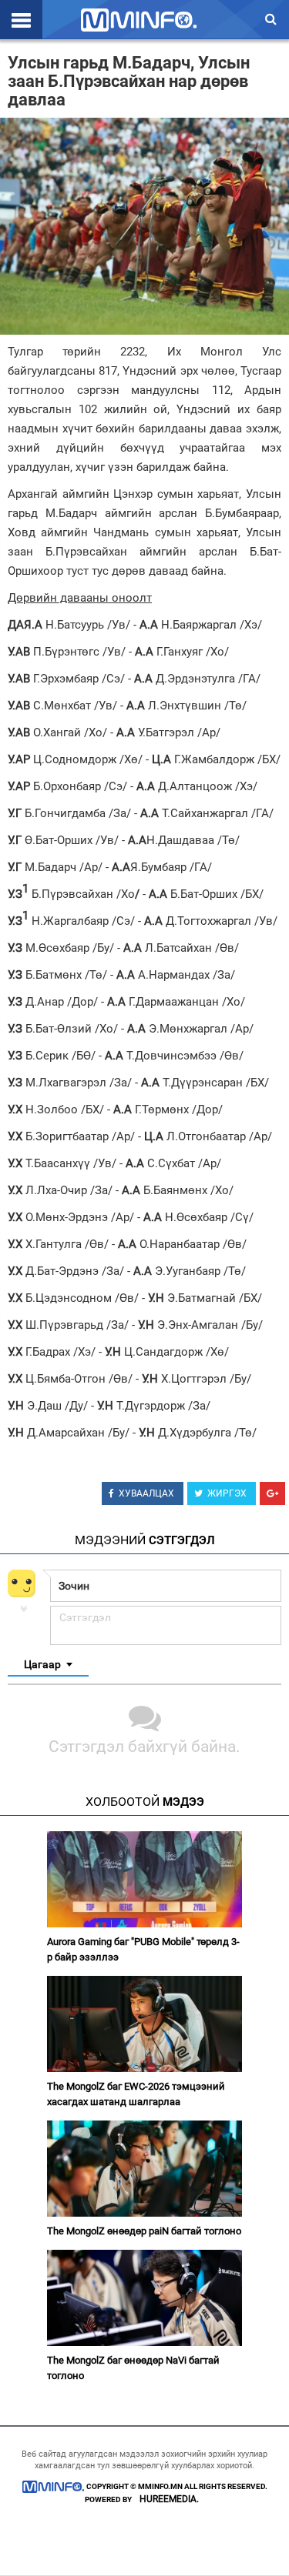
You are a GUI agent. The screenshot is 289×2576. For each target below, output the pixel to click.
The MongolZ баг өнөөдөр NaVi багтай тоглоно (133, 2368)
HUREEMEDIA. (169, 2499)
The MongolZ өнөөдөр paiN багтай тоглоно (144, 2231)
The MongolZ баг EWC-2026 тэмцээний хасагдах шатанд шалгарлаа (136, 2094)
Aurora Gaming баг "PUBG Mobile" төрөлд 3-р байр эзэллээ (143, 1949)
